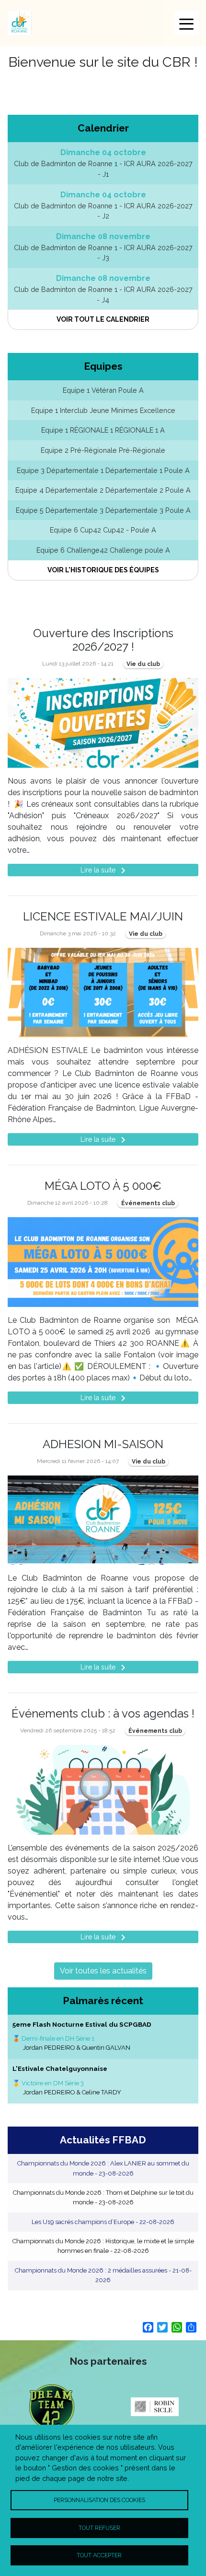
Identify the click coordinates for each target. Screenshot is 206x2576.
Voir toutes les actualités (103, 1971)
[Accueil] (20, 23)
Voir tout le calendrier (103, 319)
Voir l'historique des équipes (103, 570)
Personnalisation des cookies (99, 2500)
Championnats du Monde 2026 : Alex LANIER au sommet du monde (103, 2168)
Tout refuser (99, 2528)
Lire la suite (105, 871)
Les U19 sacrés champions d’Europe (103, 2222)
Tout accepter (99, 2555)
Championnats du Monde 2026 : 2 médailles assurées (103, 2275)
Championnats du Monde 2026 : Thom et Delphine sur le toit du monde (103, 2197)
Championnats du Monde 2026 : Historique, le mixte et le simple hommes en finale (103, 2246)
